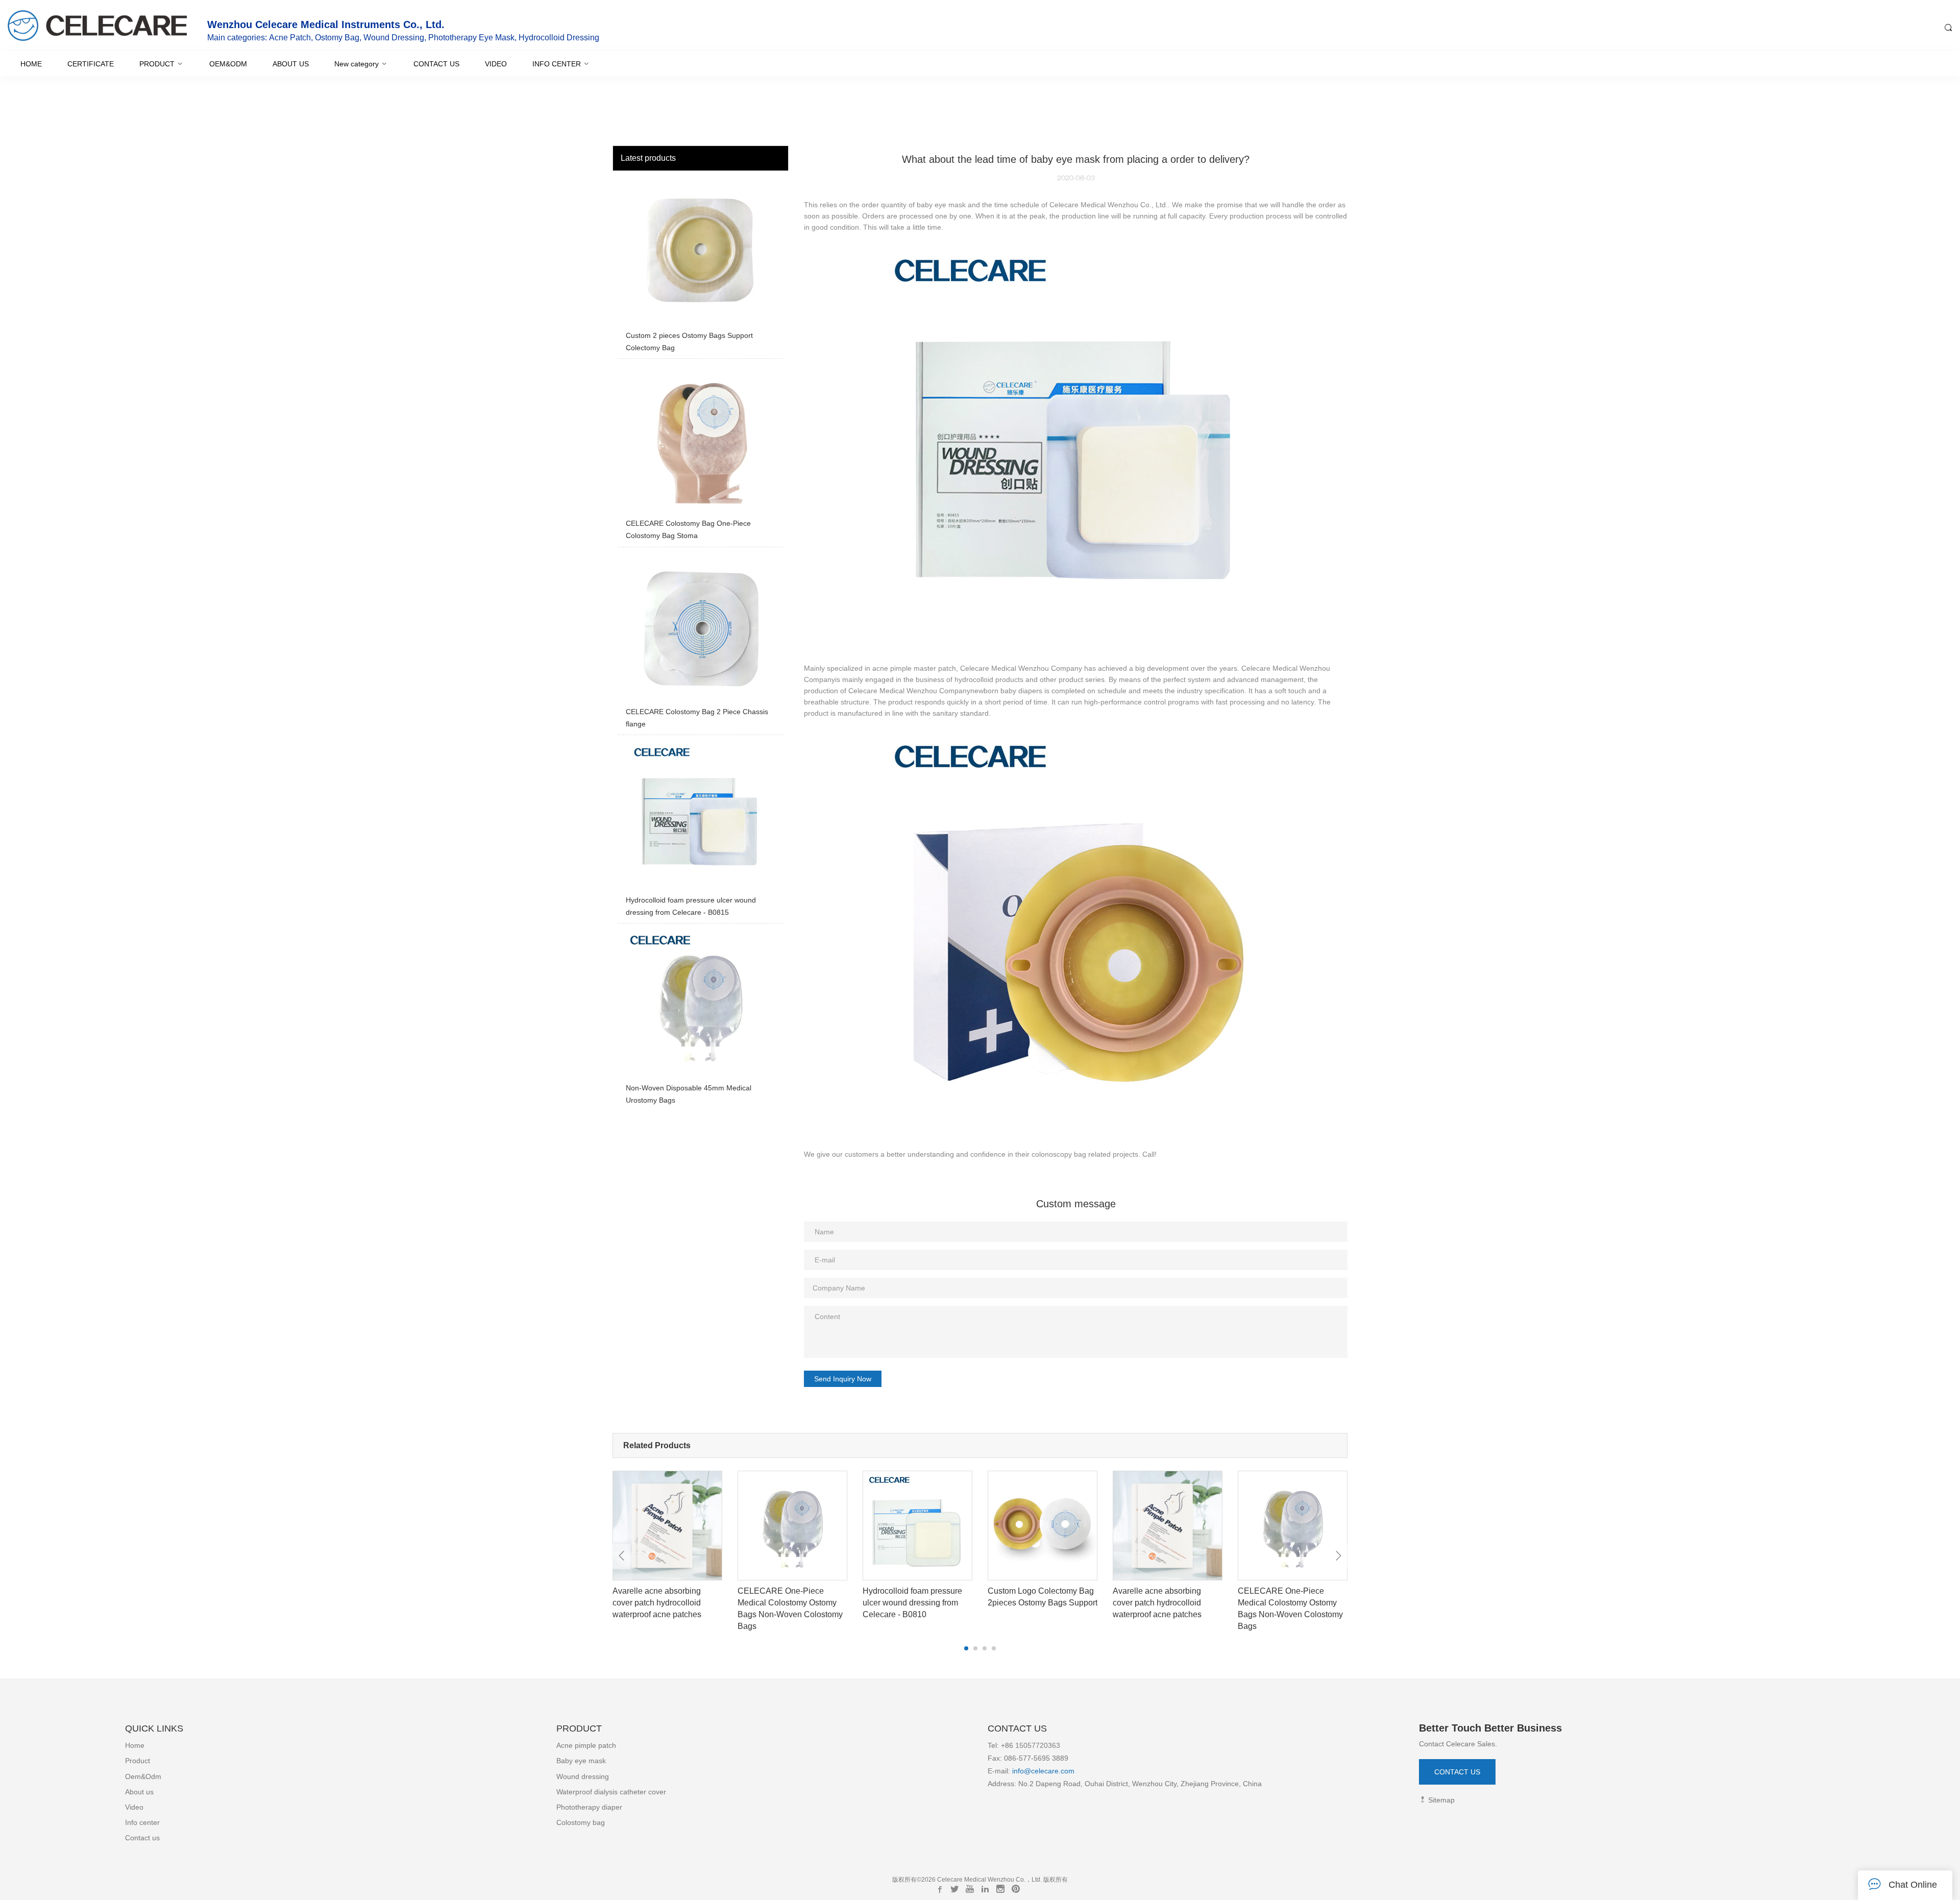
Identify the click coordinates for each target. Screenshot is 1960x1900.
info (1017, 1771)
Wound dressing (583, 1776)
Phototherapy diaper (589, 1807)
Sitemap (1440, 1800)
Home (135, 1745)
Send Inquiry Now (843, 1379)
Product (138, 1761)
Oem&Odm (143, 1776)
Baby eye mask (581, 1761)
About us (139, 1792)
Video (134, 1807)
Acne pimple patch (586, 1745)
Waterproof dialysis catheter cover (611, 1792)
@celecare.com (1049, 1771)
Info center (142, 1822)
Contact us (142, 1838)
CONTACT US (1457, 1772)
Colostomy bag (581, 1822)
